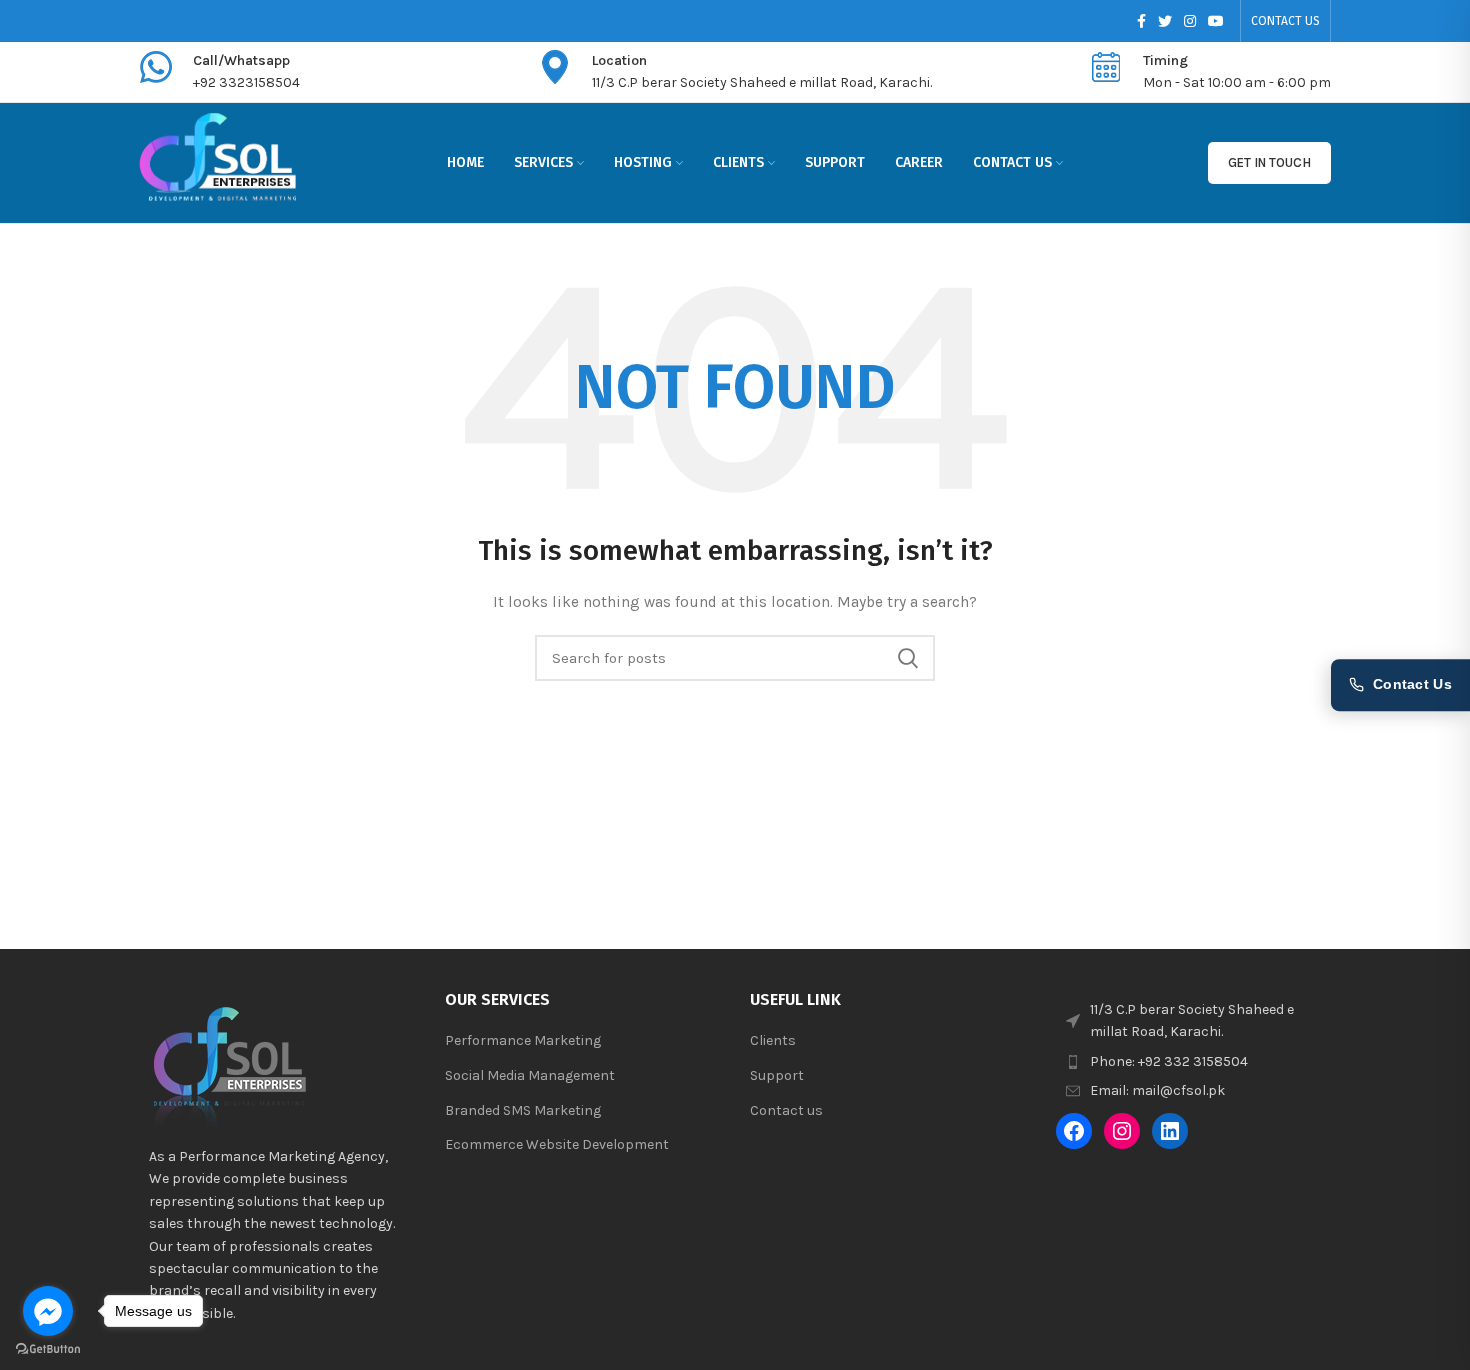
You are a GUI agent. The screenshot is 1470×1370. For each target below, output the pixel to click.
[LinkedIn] (1170, 1131)
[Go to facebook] (48, 1311)
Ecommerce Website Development (557, 1144)
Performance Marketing (523, 1040)
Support (777, 1075)
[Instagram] (1122, 1131)
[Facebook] (1074, 1131)
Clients (773, 1040)
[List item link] (1194, 1062)
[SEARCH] (908, 658)
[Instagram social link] (1190, 21)
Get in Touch (1269, 162)
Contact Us (1412, 684)
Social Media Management (530, 1075)
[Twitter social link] (1165, 21)
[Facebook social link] (1141, 21)
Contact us (786, 1110)
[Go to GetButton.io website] (48, 1349)
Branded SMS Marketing (523, 1110)
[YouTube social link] (1216, 21)
